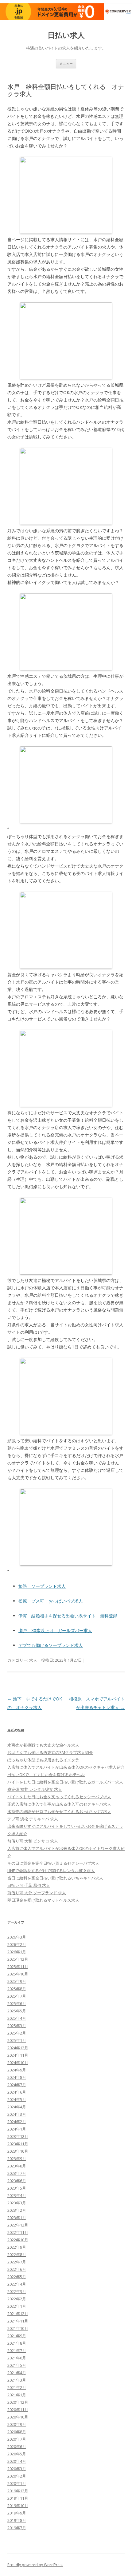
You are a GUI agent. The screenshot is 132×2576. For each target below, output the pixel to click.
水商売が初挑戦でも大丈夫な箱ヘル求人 (43, 1745)
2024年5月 (17, 2099)
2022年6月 (17, 2269)
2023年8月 (17, 2166)
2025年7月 (17, 1996)
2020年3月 (17, 2469)
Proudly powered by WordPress (35, 2565)
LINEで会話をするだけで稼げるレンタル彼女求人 (51, 1871)
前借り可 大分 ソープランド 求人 (37, 1893)
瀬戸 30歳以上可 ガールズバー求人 (55, 1630)
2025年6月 (17, 2003)
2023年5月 (17, 2188)
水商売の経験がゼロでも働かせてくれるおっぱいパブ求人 (59, 1811)
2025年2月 (17, 2033)
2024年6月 (17, 2092)
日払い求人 (66, 35)
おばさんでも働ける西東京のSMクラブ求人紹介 (50, 1752)
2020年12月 (18, 2402)
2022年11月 (18, 2232)
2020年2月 (17, 2476)
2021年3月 (17, 2380)
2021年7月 (17, 2350)
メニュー (66, 64)
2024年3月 (17, 2114)
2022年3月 (17, 2291)
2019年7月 (17, 2528)
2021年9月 (17, 2336)
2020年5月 (17, 2454)
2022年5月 (17, 2277)
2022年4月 (17, 2284)
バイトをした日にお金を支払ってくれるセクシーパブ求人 (59, 1797)
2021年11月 (18, 2321)
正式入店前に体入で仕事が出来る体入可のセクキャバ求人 (59, 1804)
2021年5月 (17, 2365)
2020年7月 (17, 2439)
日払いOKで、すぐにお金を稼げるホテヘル (46, 1775)
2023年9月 (17, 2159)
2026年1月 (17, 1952)
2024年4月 (17, 2107)
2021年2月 (17, 2387)
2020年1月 (17, 2483)
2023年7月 (17, 2173)
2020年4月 (17, 2461)
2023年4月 (17, 2195)
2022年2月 (17, 2299)
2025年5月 (17, 2011)
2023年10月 (18, 2151)
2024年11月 (18, 2055)
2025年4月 (17, 2018)
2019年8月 (17, 2520)
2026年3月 (17, 1937)
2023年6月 (17, 2181)
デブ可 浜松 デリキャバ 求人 (33, 1819)
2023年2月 (17, 2210)
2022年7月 (17, 2262)
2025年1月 (17, 2040)
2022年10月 (18, 2240)
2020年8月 (17, 2432)
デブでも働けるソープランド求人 (51, 1645)
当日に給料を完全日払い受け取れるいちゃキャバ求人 (55, 1878)
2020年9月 (17, 2424)
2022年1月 (17, 2306)
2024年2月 (17, 2122)
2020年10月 (18, 2417)
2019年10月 (18, 2506)
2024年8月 (17, 2077)
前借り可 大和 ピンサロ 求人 (33, 1841)
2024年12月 (18, 2048)
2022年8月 (17, 2254)
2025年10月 (18, 1974)
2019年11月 (18, 2498)
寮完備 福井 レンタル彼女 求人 (35, 1789)
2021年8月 (17, 2343)
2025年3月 (17, 2026)
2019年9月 (17, 2513)
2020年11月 (18, 2410)
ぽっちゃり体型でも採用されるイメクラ (43, 1760)
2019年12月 (18, 2491)
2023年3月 (17, 2203)
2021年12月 (18, 2314)
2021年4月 (17, 2373)
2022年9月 (17, 2247)
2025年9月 (17, 1981)
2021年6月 (17, 2358)
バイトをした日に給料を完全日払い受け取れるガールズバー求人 (65, 1782)
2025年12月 (18, 1959)
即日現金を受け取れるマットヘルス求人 (43, 1900)
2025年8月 (17, 1989)
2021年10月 (18, 2328)
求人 (33, 1660)
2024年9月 (17, 2070)
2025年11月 (18, 1967)
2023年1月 (17, 2218)
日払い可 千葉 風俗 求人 (29, 1885)
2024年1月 (17, 2129)
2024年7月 (17, 2085)
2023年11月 (18, 2144)
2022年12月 (18, 2225)
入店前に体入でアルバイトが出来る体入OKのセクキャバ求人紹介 (66, 1767)
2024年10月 (18, 2063)
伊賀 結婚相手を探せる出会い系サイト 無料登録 (68, 1616)
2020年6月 (17, 2446)
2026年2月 (17, 1944)
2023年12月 (18, 2136)
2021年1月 (17, 2395)
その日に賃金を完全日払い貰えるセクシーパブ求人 (53, 1863)
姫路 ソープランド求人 (42, 1586)
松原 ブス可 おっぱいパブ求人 (51, 1601)
